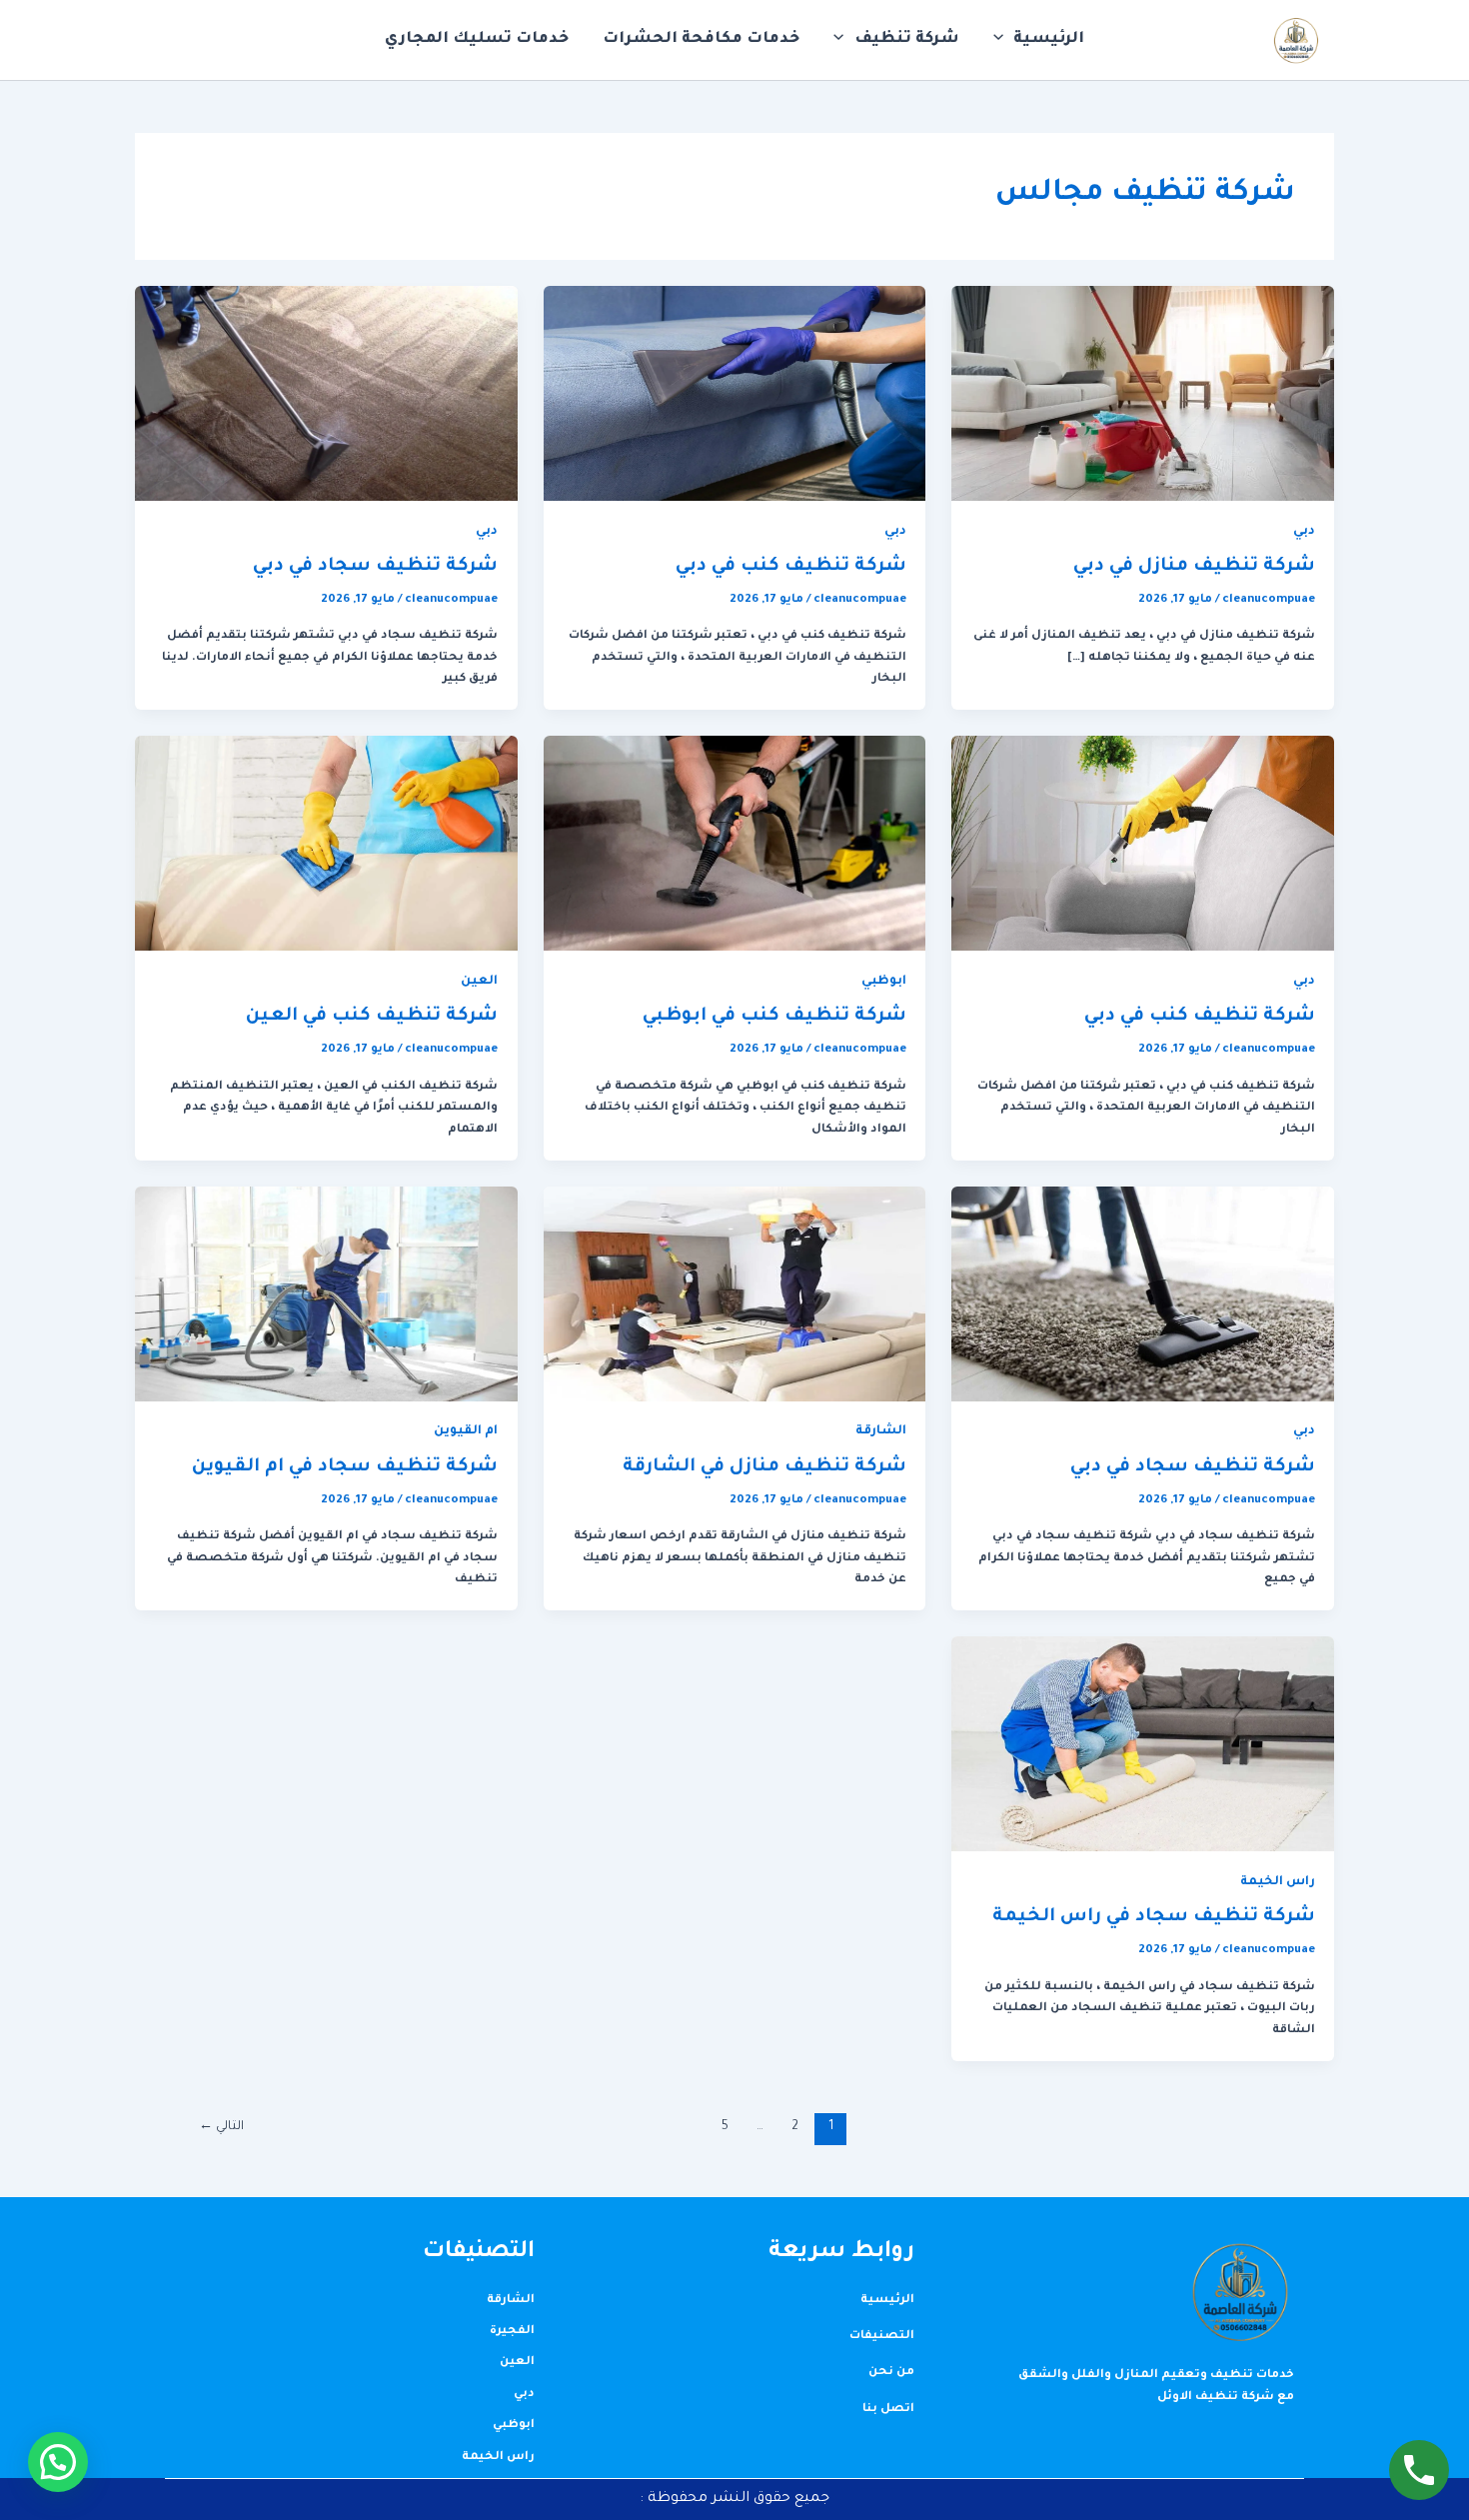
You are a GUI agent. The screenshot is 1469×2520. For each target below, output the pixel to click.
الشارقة (881, 1431)
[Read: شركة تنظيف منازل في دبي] (1143, 394)
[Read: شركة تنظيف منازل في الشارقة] (735, 1295)
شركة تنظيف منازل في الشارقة (764, 1467)
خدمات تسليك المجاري (477, 39)
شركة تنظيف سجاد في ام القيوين (345, 1467)
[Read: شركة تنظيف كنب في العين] (326, 845)
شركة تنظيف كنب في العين (372, 1017)
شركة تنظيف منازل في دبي (1194, 567)
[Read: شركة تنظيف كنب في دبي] (735, 394)
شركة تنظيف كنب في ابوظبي (774, 1017)
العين (479, 982)
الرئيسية (1049, 39)
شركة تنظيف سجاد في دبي (375, 567)
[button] (1003, 40)
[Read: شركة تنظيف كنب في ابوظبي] (735, 845)
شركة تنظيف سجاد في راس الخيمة (1154, 1917)
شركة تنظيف (907, 39)
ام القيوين (466, 1431)
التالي (221, 2127)
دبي (1304, 532)
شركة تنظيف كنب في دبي (791, 567)
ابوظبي (884, 982)
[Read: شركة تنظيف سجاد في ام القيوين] (326, 1295)
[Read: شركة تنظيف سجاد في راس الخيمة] (1143, 1746)
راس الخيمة (1278, 1882)
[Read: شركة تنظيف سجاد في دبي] (326, 394)
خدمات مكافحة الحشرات (701, 39)
